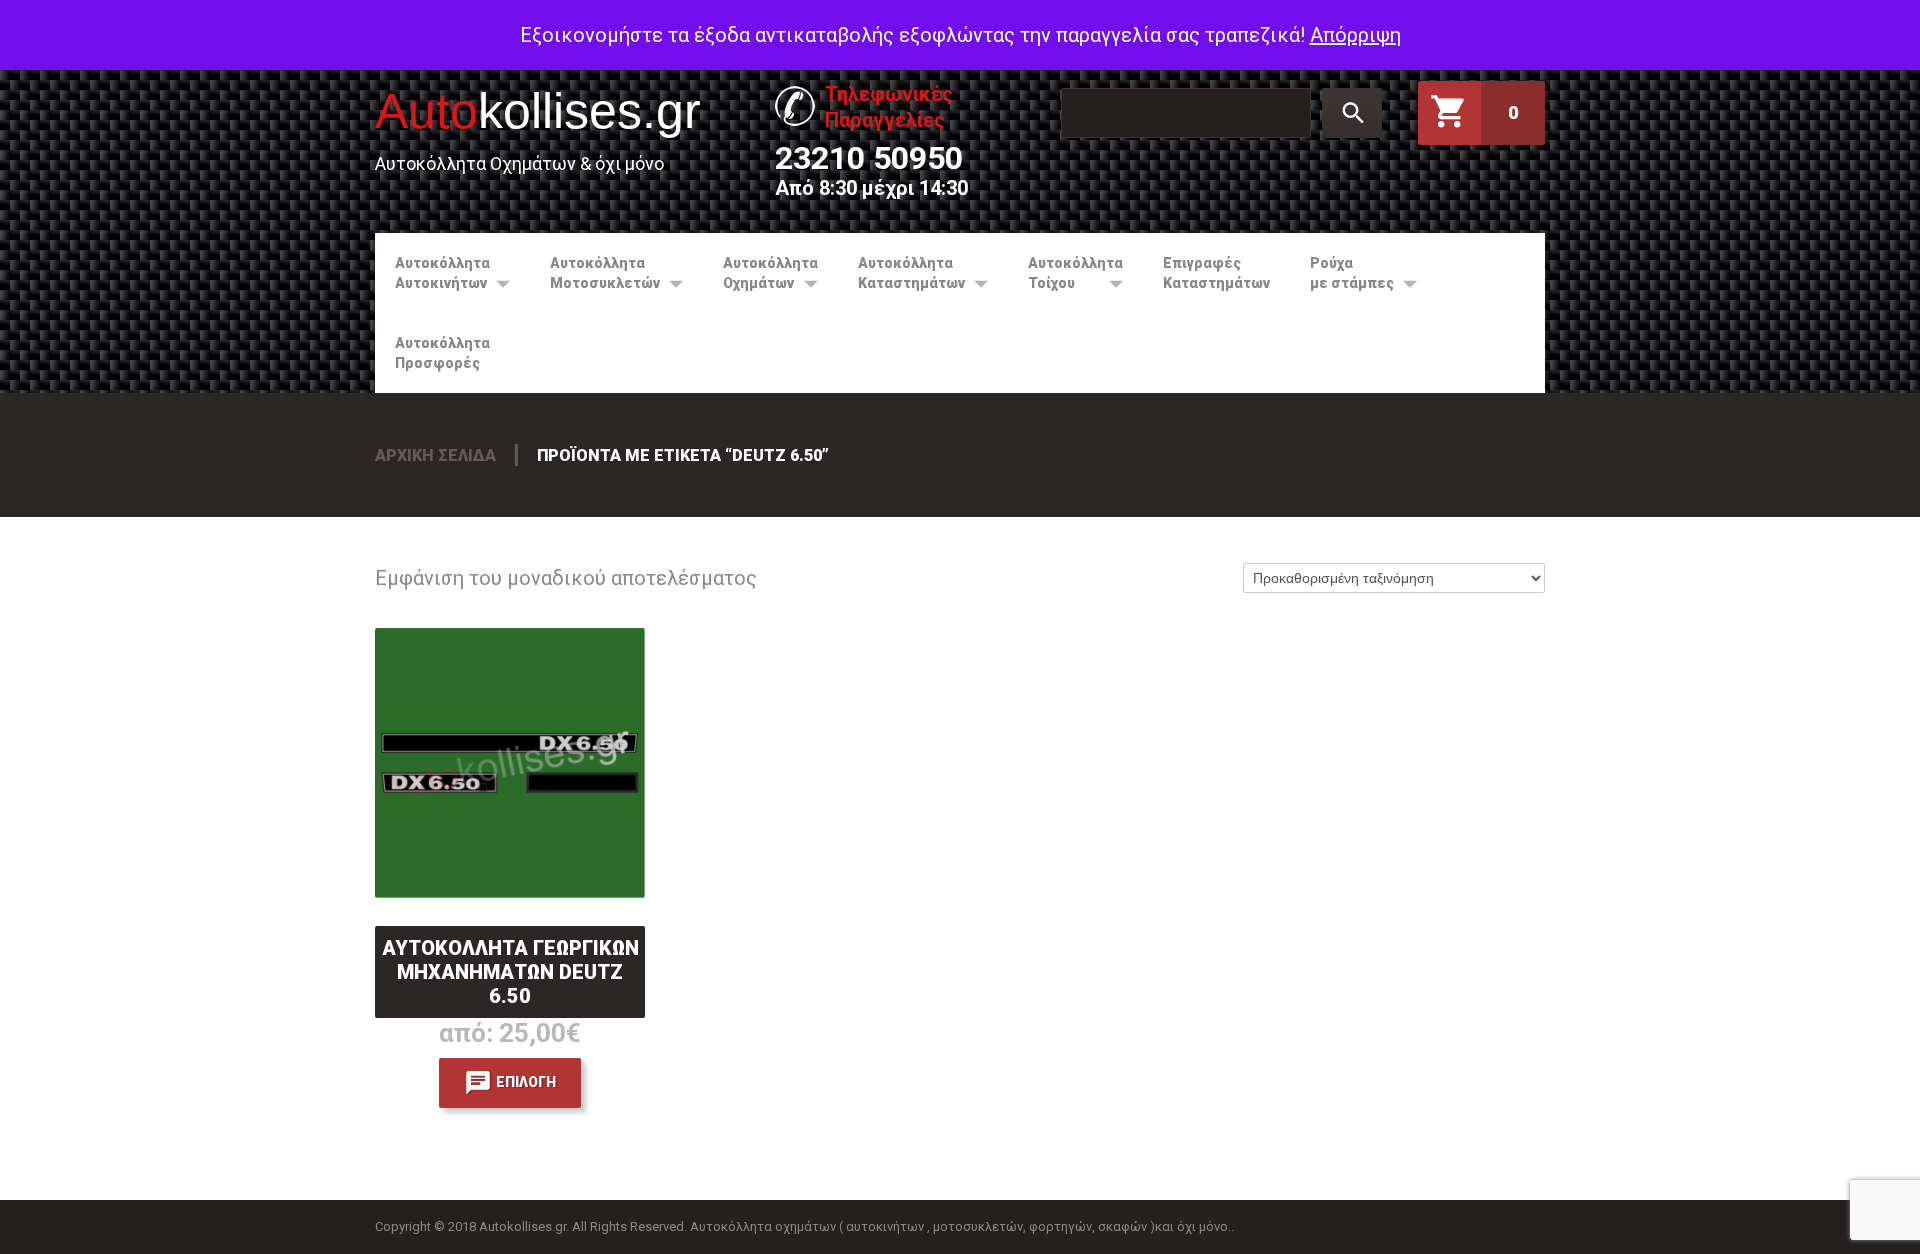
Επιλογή (526, 1082)
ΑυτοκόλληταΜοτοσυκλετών (595, 273)
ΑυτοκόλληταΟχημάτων (760, 273)
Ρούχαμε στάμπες (1342, 273)
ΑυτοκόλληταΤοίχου (1065, 273)
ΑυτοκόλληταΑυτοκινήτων (432, 273)
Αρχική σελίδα (435, 455)
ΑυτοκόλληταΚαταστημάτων (901, 273)
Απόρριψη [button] (1355, 35)
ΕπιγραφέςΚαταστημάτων (1216, 273)
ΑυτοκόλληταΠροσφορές (442, 353)
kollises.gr (538, 111)
